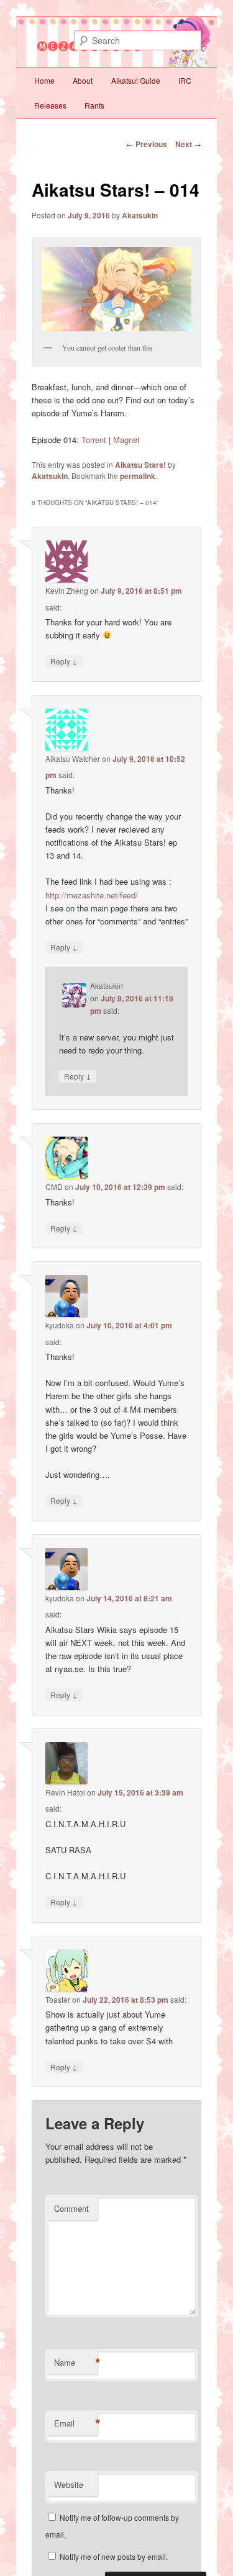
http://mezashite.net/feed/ (92, 895)
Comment (71, 2208)
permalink (138, 476)
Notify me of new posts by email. (114, 2556)
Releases (50, 105)
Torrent (94, 440)
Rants (94, 105)
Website (69, 2484)
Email (76, 2423)
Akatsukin (140, 215)
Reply (64, 661)
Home (44, 80)
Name (76, 2363)
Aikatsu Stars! (140, 465)
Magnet (126, 440)
